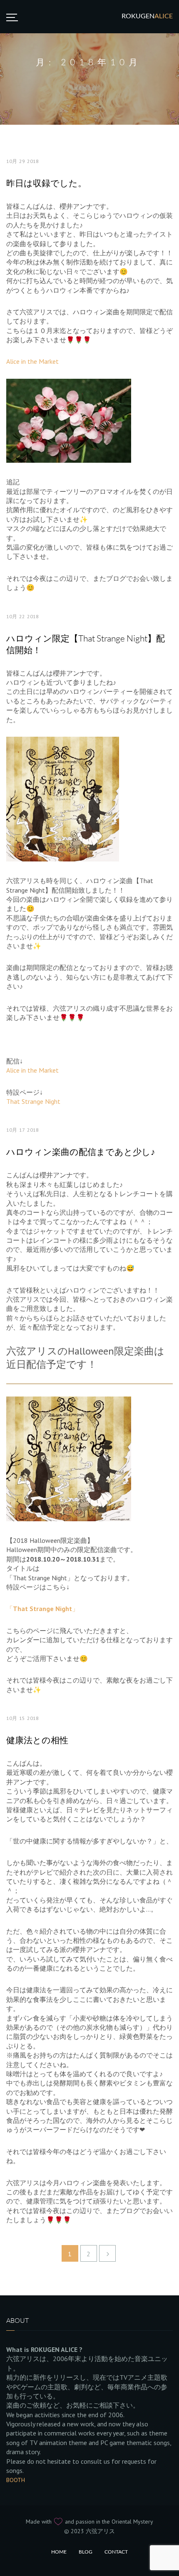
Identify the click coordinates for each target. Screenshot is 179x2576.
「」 (42, 1609)
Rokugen (147, 16)
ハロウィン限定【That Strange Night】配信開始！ (86, 644)
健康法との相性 (37, 1740)
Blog (86, 2552)
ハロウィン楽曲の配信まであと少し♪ (81, 1152)
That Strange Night (33, 1101)
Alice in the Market (32, 361)
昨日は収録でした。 (46, 183)
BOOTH (16, 2480)
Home (59, 2552)
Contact (116, 2552)
